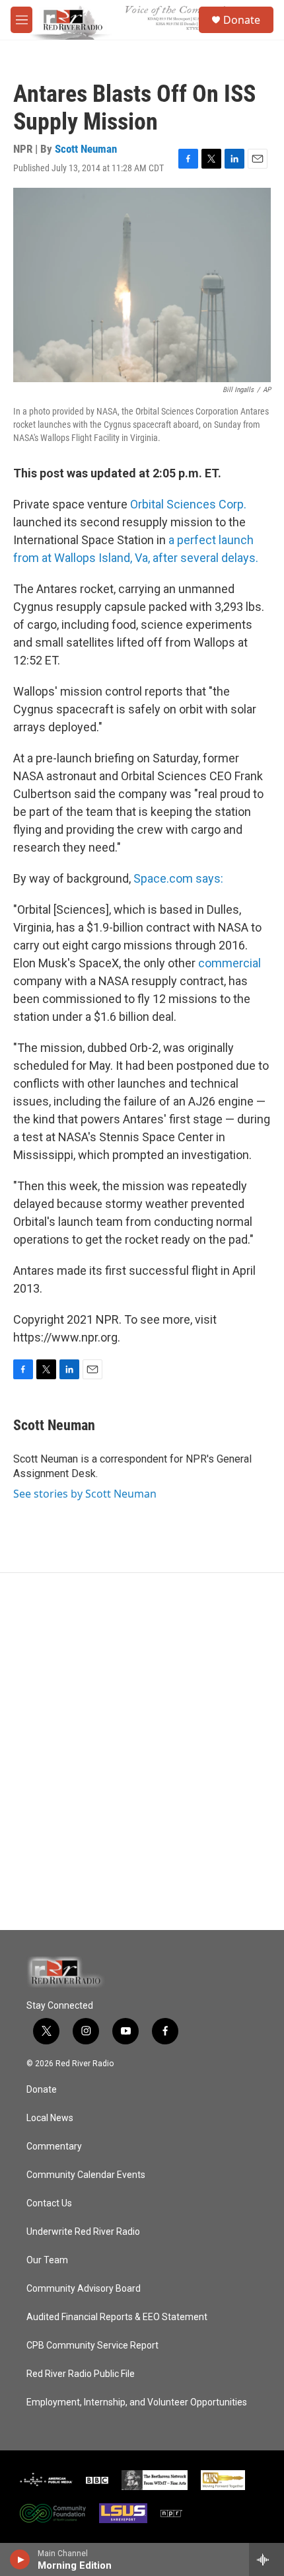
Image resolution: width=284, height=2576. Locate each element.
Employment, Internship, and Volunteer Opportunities (137, 2402)
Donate (242, 20)
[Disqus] (142, 1751)
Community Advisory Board (84, 2289)
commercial (230, 963)
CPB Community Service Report (92, 2346)
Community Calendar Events (86, 2175)
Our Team (47, 2260)
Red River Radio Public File (81, 2374)
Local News (50, 2118)
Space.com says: (178, 878)
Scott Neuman (86, 149)
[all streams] (266, 2559)
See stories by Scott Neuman (85, 1494)
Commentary (54, 2147)
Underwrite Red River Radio (83, 2232)
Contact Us (49, 2203)
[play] (20, 2559)
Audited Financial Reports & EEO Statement (117, 2317)
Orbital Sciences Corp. (188, 504)
